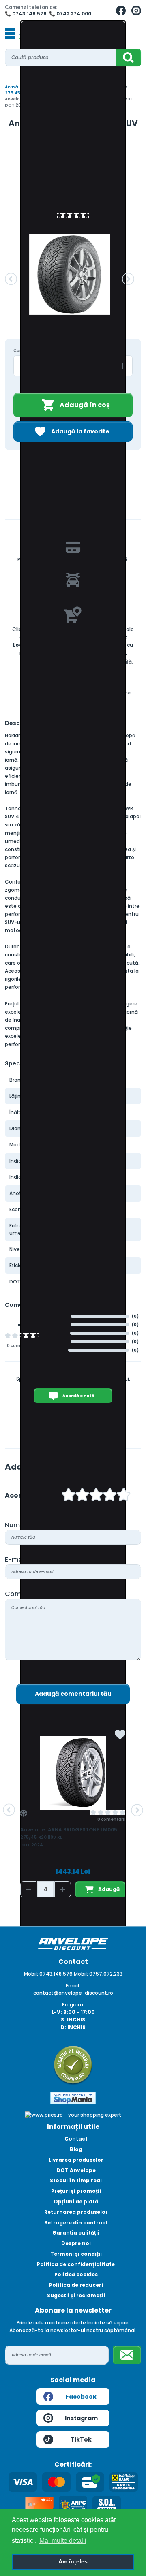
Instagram (81, 2418)
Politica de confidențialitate (76, 2264)
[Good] (82, 1496)
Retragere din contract (76, 2223)
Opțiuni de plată (76, 2201)
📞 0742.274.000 (70, 14)
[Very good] (96, 1496)
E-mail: (16, 1559)
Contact (76, 2139)
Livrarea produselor (76, 2160)
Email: (73, 1986)
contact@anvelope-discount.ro (73, 1993)
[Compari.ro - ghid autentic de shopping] (73, 2065)
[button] (11, 279)
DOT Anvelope (76, 2170)
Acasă (12, 87)
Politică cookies (76, 2274)
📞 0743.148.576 (26, 14)
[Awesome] (124, 1496)
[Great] (110, 1496)
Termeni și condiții (76, 2254)
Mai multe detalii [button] (63, 2541)
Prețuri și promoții (76, 2191)
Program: (73, 2005)
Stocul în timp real (76, 2180)
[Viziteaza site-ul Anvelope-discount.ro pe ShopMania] (73, 2098)
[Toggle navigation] (10, 34)
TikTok (81, 2439)
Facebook (81, 2397)
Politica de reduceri (76, 2285)
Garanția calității (76, 2233)
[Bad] (69, 1496)
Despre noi (76, 2243)
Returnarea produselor (76, 2212)
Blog (76, 2149)
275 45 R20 (17, 93)
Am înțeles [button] (73, 2561)
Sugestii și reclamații (76, 2295)
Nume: (15, 1525)
